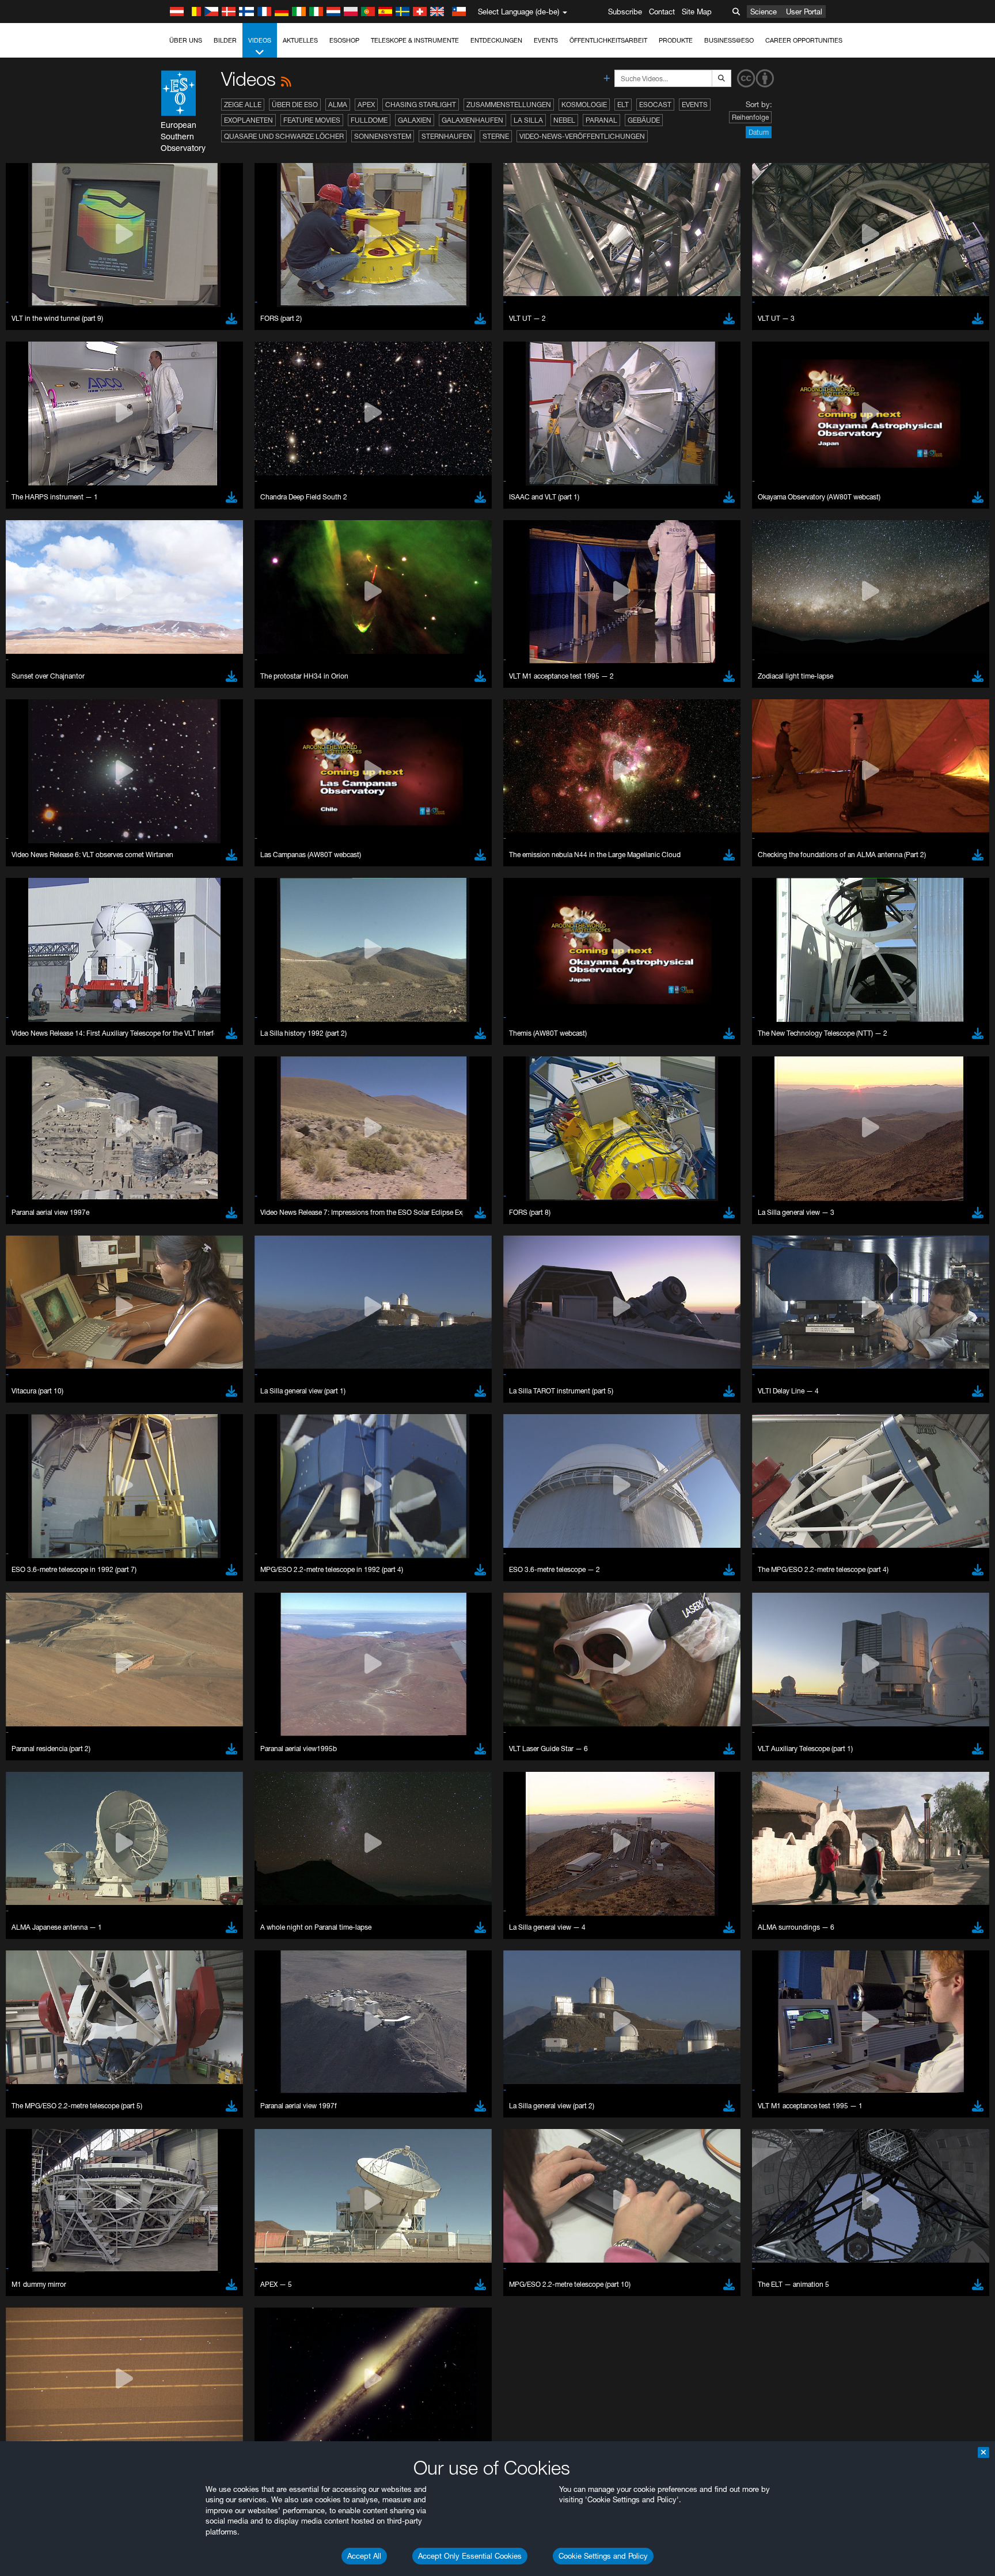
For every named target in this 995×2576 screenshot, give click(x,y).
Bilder (225, 40)
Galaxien (415, 120)
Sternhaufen (447, 136)
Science (764, 12)
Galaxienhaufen (472, 120)
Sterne (496, 136)
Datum (759, 132)
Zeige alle (243, 105)
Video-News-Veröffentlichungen (582, 136)
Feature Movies (312, 120)
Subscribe (625, 12)
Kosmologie (584, 105)
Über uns (186, 40)
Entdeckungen (496, 40)
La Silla (528, 120)
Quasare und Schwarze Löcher (284, 136)
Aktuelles (300, 40)
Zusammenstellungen (509, 105)
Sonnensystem (383, 136)
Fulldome (369, 120)
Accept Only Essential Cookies (470, 2556)
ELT (623, 105)
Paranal (601, 120)
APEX (366, 105)
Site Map (697, 12)
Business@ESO (729, 40)
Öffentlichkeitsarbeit (608, 40)
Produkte (676, 40)
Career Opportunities (804, 40)
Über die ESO (295, 105)
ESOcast (655, 105)
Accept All (364, 2556)
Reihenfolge (750, 117)
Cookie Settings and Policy (603, 2556)
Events (546, 40)
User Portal (804, 12)
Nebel (564, 120)
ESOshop (344, 40)
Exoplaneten (248, 120)
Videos (260, 40)
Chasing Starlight (421, 105)
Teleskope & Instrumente (415, 40)
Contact (662, 12)
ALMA (338, 105)
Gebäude (644, 120)
